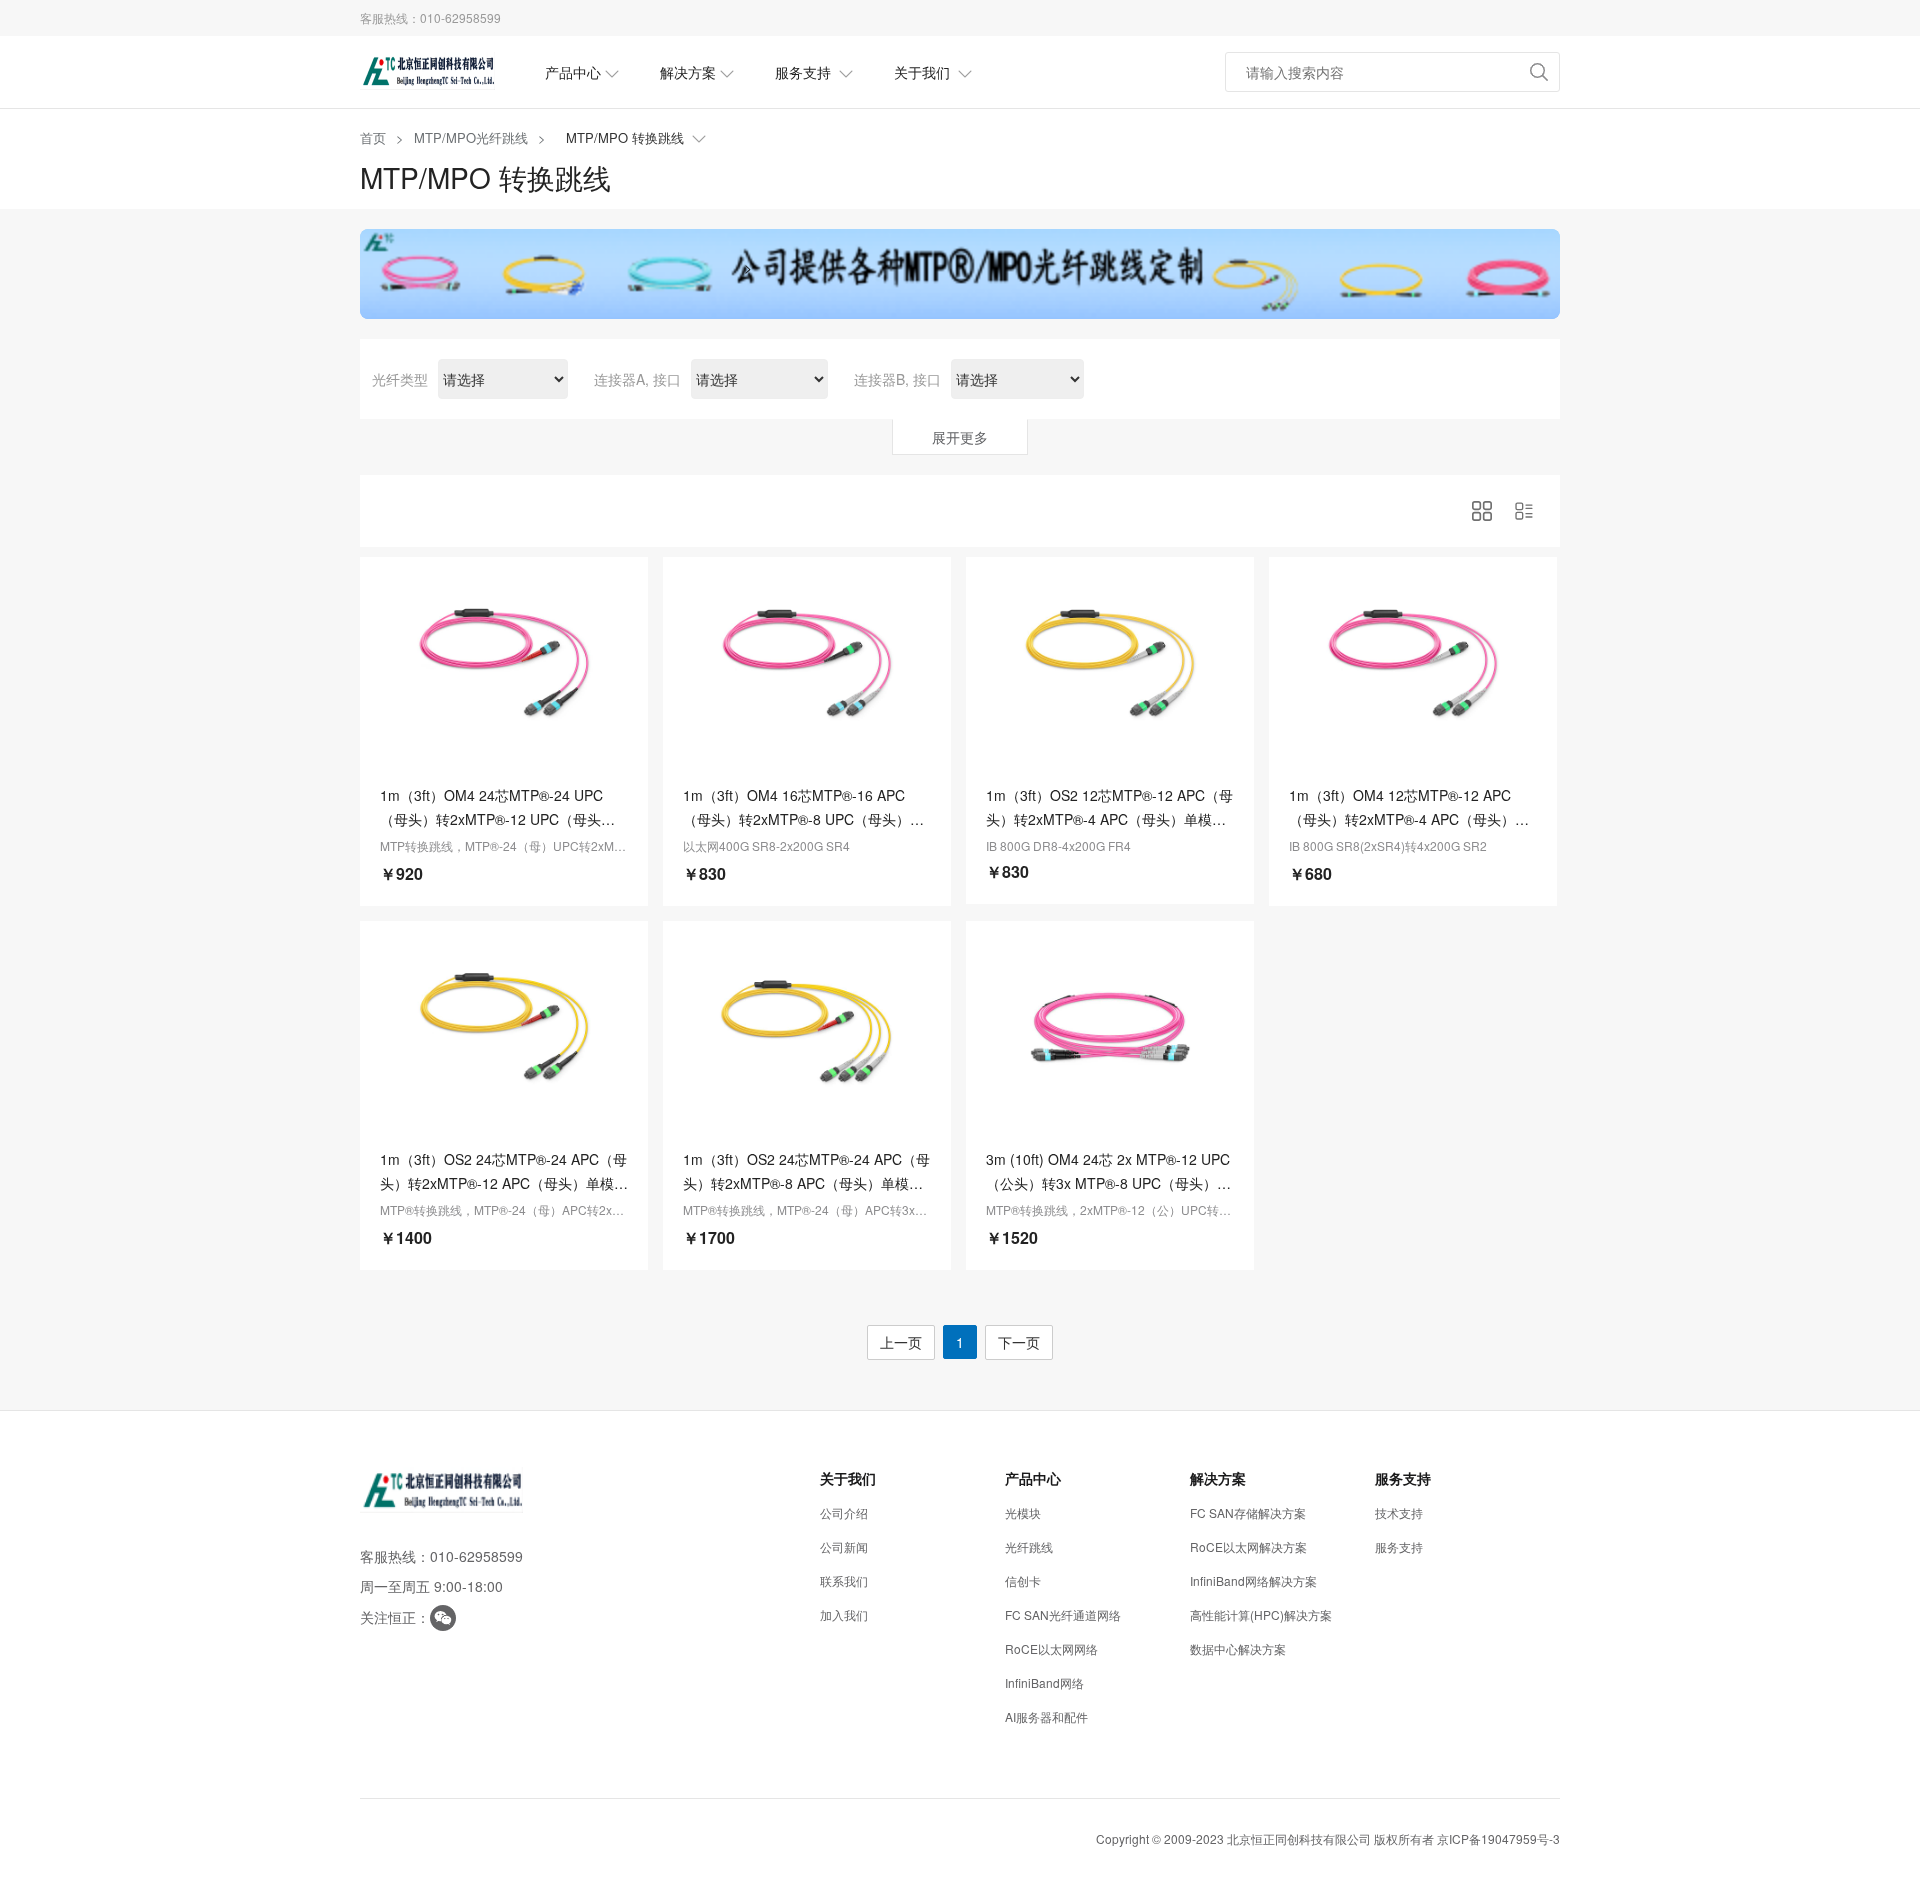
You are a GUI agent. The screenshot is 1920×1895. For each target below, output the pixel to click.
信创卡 (1023, 1580)
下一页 (1019, 1342)
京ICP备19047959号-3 (1498, 1838)
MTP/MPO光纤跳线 (471, 137)
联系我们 (844, 1580)
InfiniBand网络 (1044, 1682)
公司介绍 (844, 1512)
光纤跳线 (1029, 1546)
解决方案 (688, 72)
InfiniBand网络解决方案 (1253, 1580)
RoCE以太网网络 (1051, 1648)
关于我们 (924, 72)
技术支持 (1399, 1512)
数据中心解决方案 (1238, 1648)
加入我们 (844, 1614)
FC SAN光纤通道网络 (1063, 1614)
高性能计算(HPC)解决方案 (1261, 1614)
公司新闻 (844, 1546)
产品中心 (573, 72)
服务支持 (805, 72)
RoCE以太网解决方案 (1248, 1546)
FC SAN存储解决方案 (1248, 1512)
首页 (373, 137)
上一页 (901, 1342)
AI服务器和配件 (1046, 1716)
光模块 (1023, 1512)
